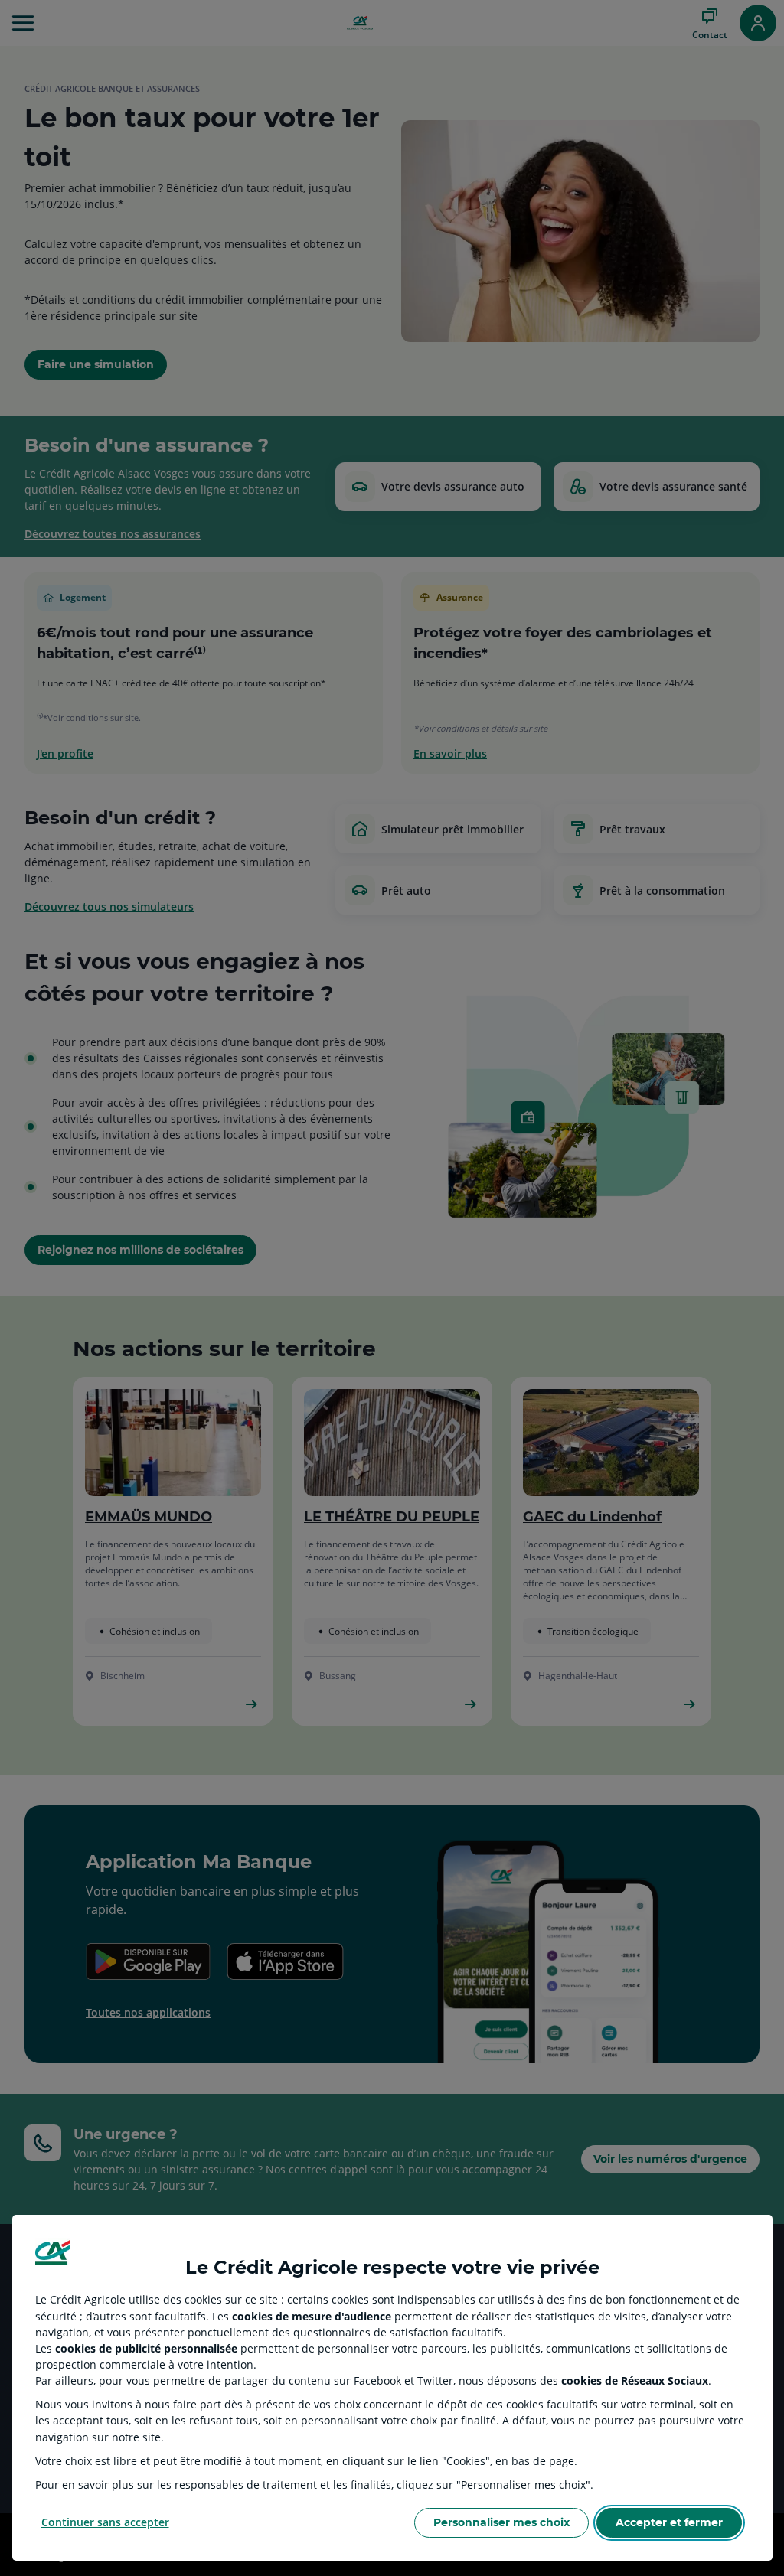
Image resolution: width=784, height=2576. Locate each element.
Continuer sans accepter (105, 2522)
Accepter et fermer (669, 2522)
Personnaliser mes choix (501, 2522)
